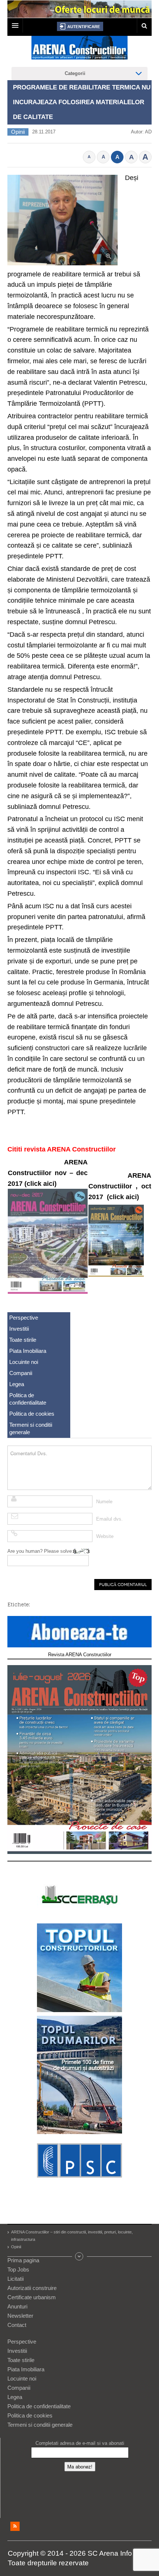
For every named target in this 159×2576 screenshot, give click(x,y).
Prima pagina (23, 2260)
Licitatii (16, 2279)
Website (105, 1536)
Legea (17, 1384)
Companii (21, 1373)
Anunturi (17, 2306)
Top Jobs (18, 2269)
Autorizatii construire (32, 2288)
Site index (79, 2256)
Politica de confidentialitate (28, 1399)
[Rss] (15, 2526)
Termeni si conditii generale (31, 1428)
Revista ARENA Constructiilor (80, 1655)
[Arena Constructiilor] (79, 50)
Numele (104, 1502)
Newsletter (20, 2316)
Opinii (18, 132)
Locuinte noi (24, 1362)
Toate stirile (23, 1340)
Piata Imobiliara (28, 1351)
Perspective (24, 1318)
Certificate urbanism (32, 2297)
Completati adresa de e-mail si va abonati (80, 2443)
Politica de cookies (32, 1414)
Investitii (19, 1329)
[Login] (80, 26)
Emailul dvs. (109, 1519)
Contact (17, 2325)
